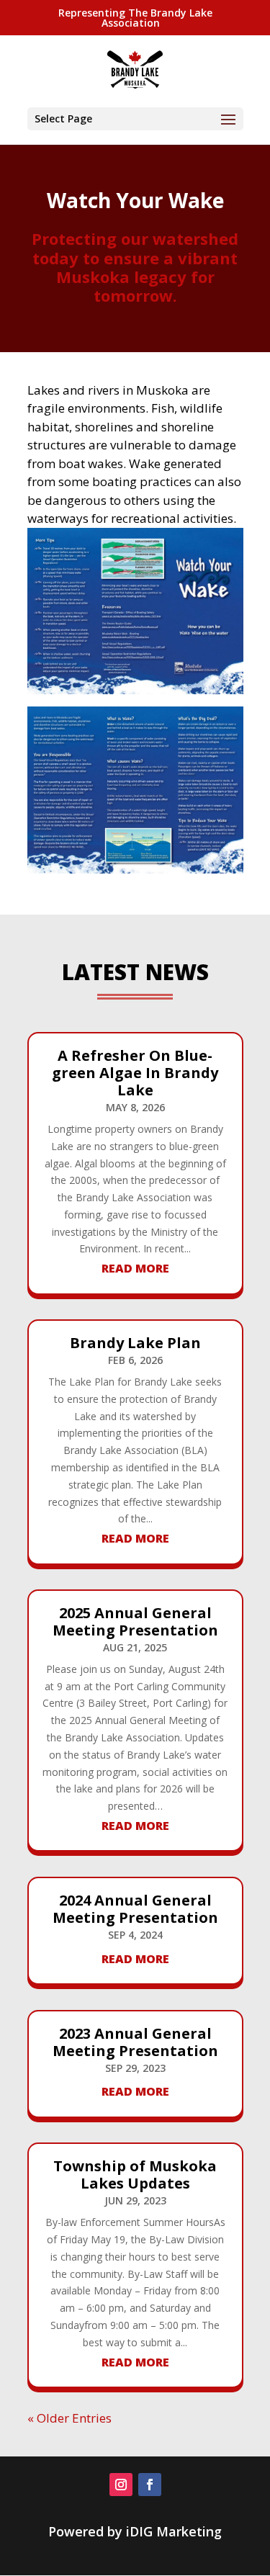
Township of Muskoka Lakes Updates (135, 2175)
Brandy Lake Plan (135, 1343)
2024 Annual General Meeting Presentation (135, 1909)
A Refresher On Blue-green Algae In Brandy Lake (135, 1073)
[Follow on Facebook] (150, 2485)
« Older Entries (69, 2418)
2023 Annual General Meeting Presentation (135, 2042)
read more (135, 1268)
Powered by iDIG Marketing (135, 2531)
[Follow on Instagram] (121, 2485)
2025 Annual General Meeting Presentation (135, 1621)
